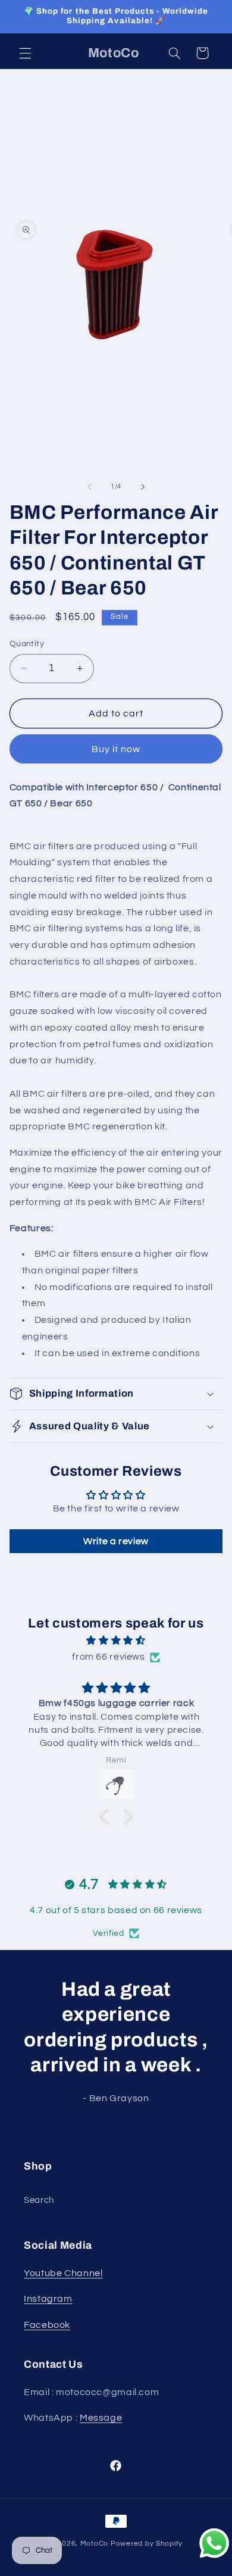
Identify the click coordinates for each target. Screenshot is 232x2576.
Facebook (47, 2325)
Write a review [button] (116, 1541)
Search (39, 2200)
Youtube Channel (63, 2273)
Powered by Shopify (147, 2544)
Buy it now (116, 749)
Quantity (27, 644)
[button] (25, 53)
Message (101, 2418)
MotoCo (95, 2544)
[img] (116, 1641)
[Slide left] (89, 487)
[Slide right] (143, 487)
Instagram (48, 2299)
